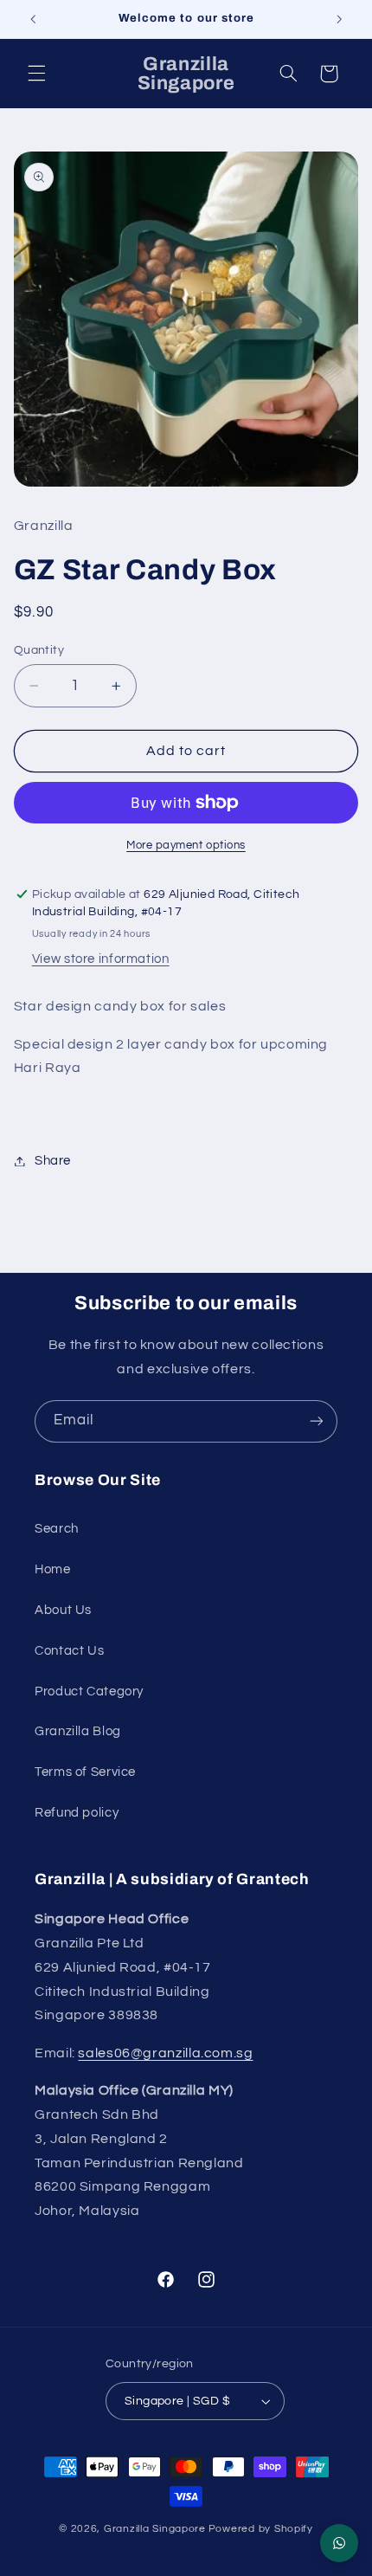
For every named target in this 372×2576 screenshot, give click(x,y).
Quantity (39, 650)
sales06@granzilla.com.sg (165, 2053)
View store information (101, 959)
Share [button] (53, 1161)
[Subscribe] (317, 1421)
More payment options (186, 846)
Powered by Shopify (261, 2529)
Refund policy (77, 1813)
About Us (63, 1610)
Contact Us (69, 1651)
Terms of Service (85, 1772)
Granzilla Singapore (155, 2529)
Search (57, 1529)
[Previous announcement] (33, 19)
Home (53, 1569)
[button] (36, 74)
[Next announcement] (339, 19)
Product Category (89, 1692)
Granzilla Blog (78, 1731)
